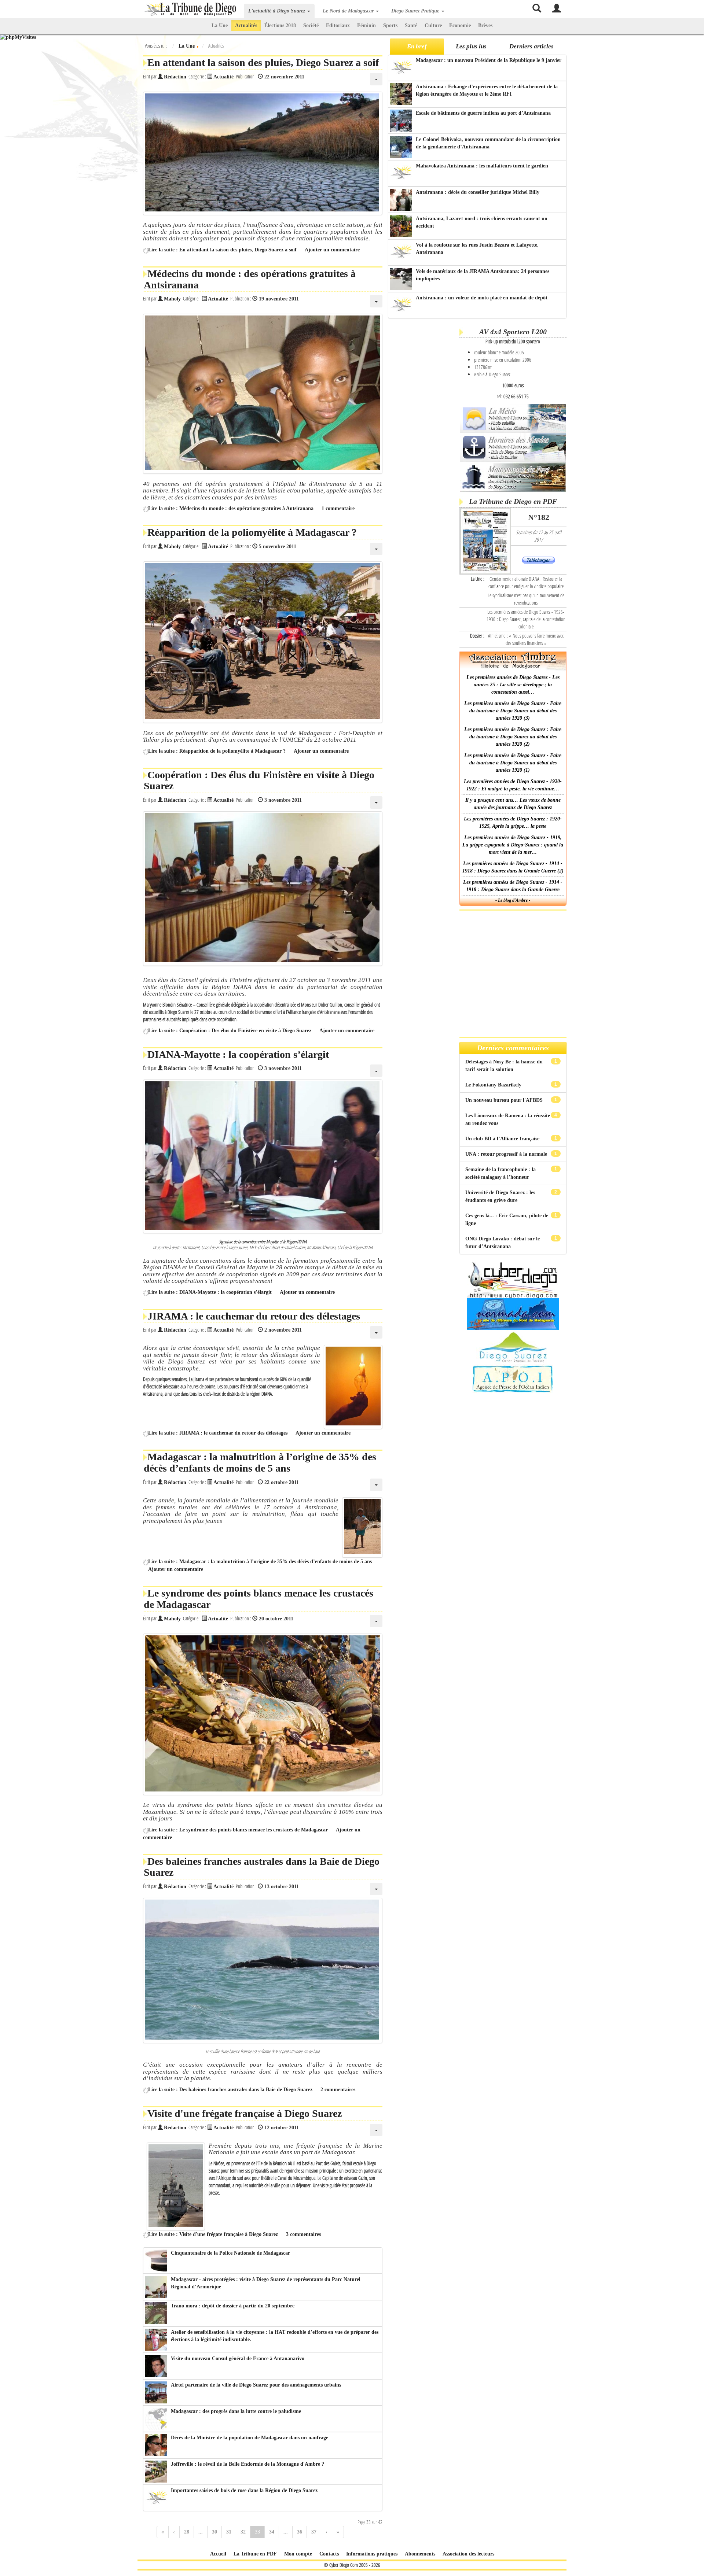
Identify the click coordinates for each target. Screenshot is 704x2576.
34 (272, 2532)
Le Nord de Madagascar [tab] (349, 11)
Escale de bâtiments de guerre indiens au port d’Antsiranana (483, 113)
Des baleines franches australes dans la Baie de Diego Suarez (262, 1867)
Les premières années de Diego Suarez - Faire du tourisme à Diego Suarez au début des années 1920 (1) (513, 763)
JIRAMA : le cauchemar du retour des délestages (254, 1316)
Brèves (485, 25)
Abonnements (420, 2554)
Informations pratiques (372, 2554)
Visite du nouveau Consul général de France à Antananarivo (238, 2359)
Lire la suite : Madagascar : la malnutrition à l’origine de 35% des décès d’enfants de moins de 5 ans (260, 1562)
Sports (390, 25)
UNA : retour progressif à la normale (507, 1154)
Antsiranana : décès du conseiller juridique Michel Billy (478, 192)
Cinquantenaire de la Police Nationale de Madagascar (230, 2253)
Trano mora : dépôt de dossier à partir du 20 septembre (233, 2306)
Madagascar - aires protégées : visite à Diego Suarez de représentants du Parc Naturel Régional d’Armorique (266, 2283)
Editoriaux (338, 25)
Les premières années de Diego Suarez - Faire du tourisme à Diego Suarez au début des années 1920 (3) (513, 711)
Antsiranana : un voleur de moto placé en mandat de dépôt (482, 298)
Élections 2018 (280, 25)
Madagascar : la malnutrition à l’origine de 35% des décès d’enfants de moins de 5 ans (260, 1462)
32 (243, 2532)
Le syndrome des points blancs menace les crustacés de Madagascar (258, 1599)
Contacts (329, 2554)
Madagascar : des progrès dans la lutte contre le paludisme (236, 2411)
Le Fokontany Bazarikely (494, 1085)
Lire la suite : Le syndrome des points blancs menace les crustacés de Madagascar (238, 1830)
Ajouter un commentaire (332, 250)
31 (229, 2532)
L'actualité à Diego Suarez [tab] (277, 11)
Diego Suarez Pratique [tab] (416, 11)
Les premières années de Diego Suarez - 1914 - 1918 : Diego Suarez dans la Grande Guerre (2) (513, 867)
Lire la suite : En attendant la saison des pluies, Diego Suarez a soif (222, 250)
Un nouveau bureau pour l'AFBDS (505, 1100)
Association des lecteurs (468, 2554)
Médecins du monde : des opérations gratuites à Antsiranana (250, 279)
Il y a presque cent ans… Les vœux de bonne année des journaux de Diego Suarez (513, 804)
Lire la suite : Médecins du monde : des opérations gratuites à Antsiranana (231, 508)
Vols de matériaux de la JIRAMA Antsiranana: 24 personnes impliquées (483, 275)
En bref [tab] (417, 46)
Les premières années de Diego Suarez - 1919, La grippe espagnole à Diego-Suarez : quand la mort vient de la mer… (513, 845)
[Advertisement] (423, 436)
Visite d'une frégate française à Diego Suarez (245, 2113)
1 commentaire (338, 508)
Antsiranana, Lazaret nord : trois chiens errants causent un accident (482, 222)
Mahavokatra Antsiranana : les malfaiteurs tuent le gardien (482, 166)
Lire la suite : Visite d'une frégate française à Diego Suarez (213, 2234)
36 (300, 2532)
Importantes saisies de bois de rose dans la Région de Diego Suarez (244, 2490)
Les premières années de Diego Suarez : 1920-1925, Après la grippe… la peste (513, 822)
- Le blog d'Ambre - (513, 900)
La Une (220, 25)
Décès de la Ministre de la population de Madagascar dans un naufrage (250, 2438)
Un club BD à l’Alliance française (503, 1139)
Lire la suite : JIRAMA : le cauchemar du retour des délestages (218, 1433)
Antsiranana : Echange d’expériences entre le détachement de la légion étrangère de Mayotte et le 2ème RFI (487, 90)
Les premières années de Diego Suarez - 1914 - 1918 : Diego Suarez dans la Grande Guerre (513, 886)
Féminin (366, 25)
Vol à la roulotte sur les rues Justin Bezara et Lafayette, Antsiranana (477, 249)
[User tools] (376, 79)
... (201, 2532)
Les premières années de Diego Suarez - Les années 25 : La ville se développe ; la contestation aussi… (513, 685)
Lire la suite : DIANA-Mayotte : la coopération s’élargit (210, 1292)
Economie (460, 25)
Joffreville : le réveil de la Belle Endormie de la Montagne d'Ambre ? (247, 2464)
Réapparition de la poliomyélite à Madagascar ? (252, 532)
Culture (433, 25)
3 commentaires (303, 2234)
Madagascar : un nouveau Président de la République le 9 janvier (489, 60)
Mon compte (298, 2554)
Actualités (246, 25)
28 (187, 2532)
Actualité (223, 77)
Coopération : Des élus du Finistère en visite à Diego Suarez (259, 780)
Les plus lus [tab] (471, 46)
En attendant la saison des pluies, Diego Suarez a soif (263, 62)
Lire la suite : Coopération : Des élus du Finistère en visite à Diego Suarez (230, 1031)
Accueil (218, 2554)
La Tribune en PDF (255, 2554)
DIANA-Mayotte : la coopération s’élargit (238, 1054)
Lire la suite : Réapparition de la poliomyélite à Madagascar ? (217, 751)
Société (311, 25)
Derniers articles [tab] (531, 46)
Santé (411, 25)
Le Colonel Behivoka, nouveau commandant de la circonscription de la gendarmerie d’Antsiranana (488, 143)
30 (214, 2532)
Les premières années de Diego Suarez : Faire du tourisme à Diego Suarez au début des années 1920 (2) (513, 737)
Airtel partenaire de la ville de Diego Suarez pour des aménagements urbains (256, 2385)
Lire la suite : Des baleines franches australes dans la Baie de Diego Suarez (230, 2090)
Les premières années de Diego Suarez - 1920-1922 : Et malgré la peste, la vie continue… (513, 785)
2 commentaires (338, 2090)
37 (314, 2532)
